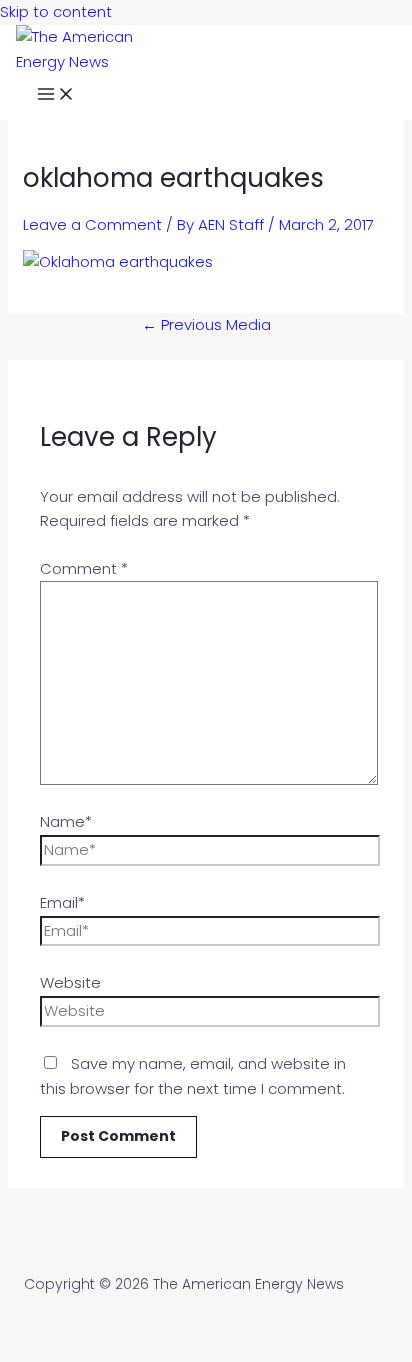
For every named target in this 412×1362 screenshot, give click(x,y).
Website (70, 982)
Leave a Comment (92, 224)
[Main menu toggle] (56, 97)
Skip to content (56, 11)
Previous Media (206, 324)
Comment (84, 568)
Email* (62, 902)
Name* (66, 821)
